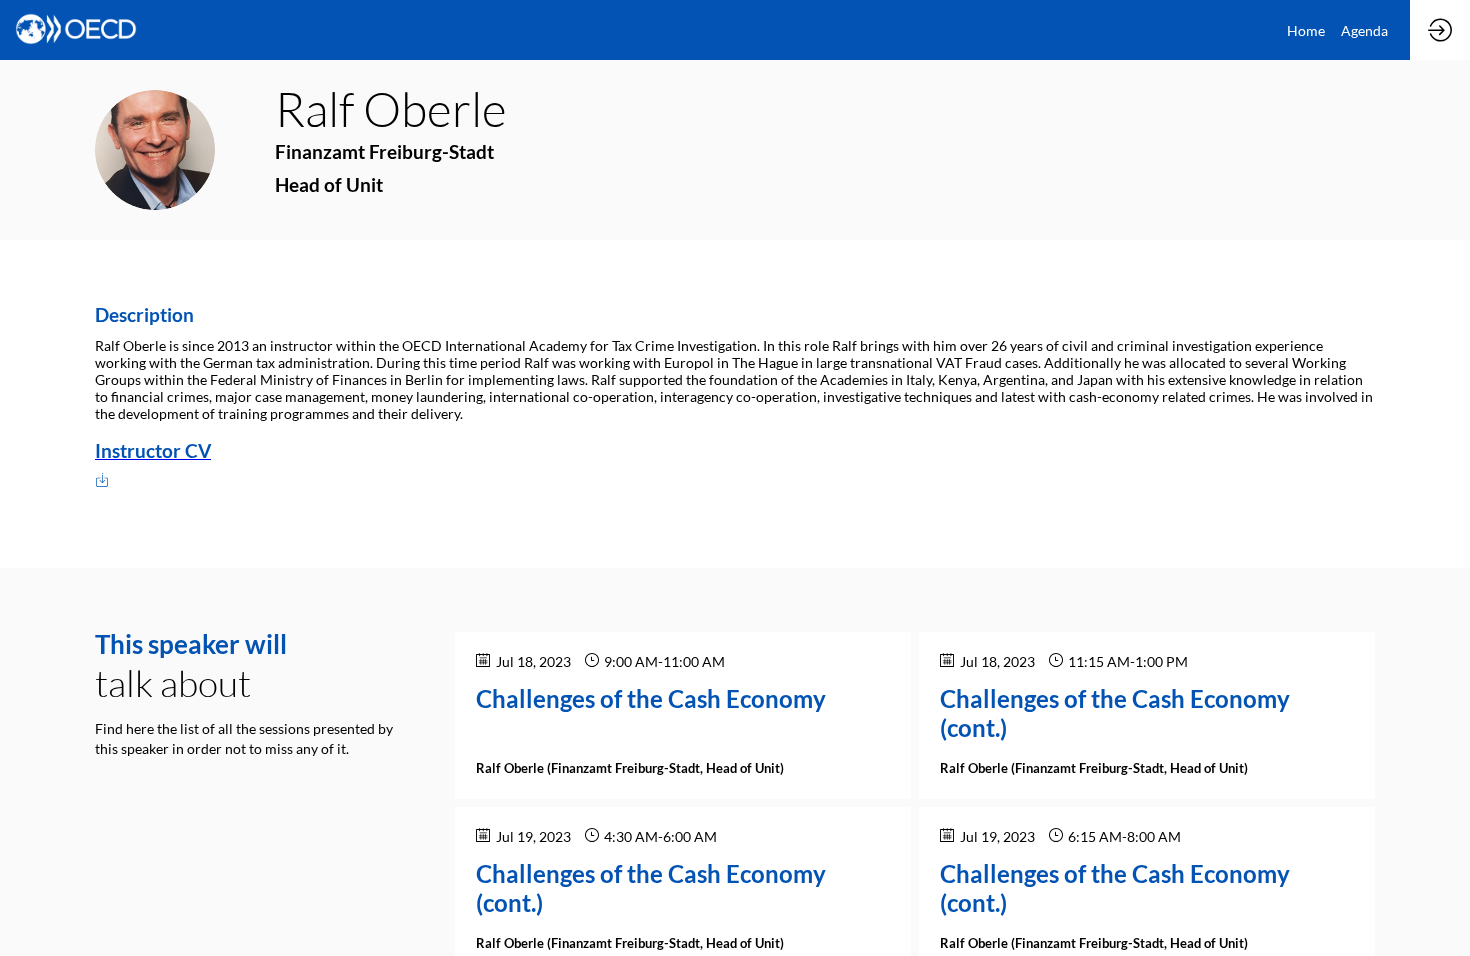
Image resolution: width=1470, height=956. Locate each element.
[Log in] (1440, 30)
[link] (1306, 30)
